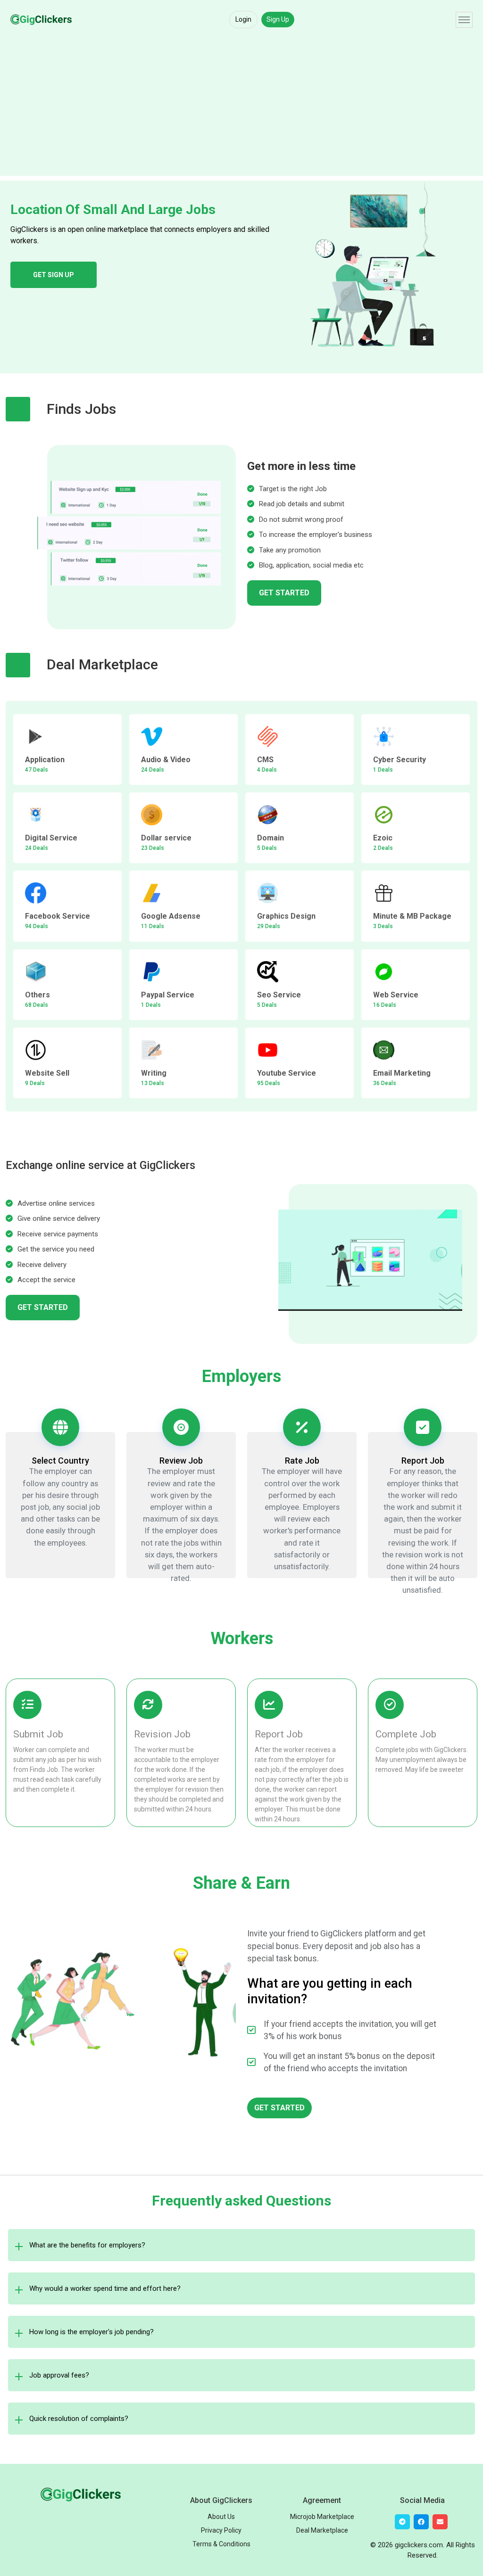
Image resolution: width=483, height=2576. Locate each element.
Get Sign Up (54, 275)
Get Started (284, 593)
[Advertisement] (241, 110)
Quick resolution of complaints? (79, 2419)
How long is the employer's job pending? (92, 2332)
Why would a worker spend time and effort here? (105, 2288)
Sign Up (278, 19)
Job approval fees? (59, 2375)
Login (243, 19)
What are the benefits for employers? (87, 2245)
